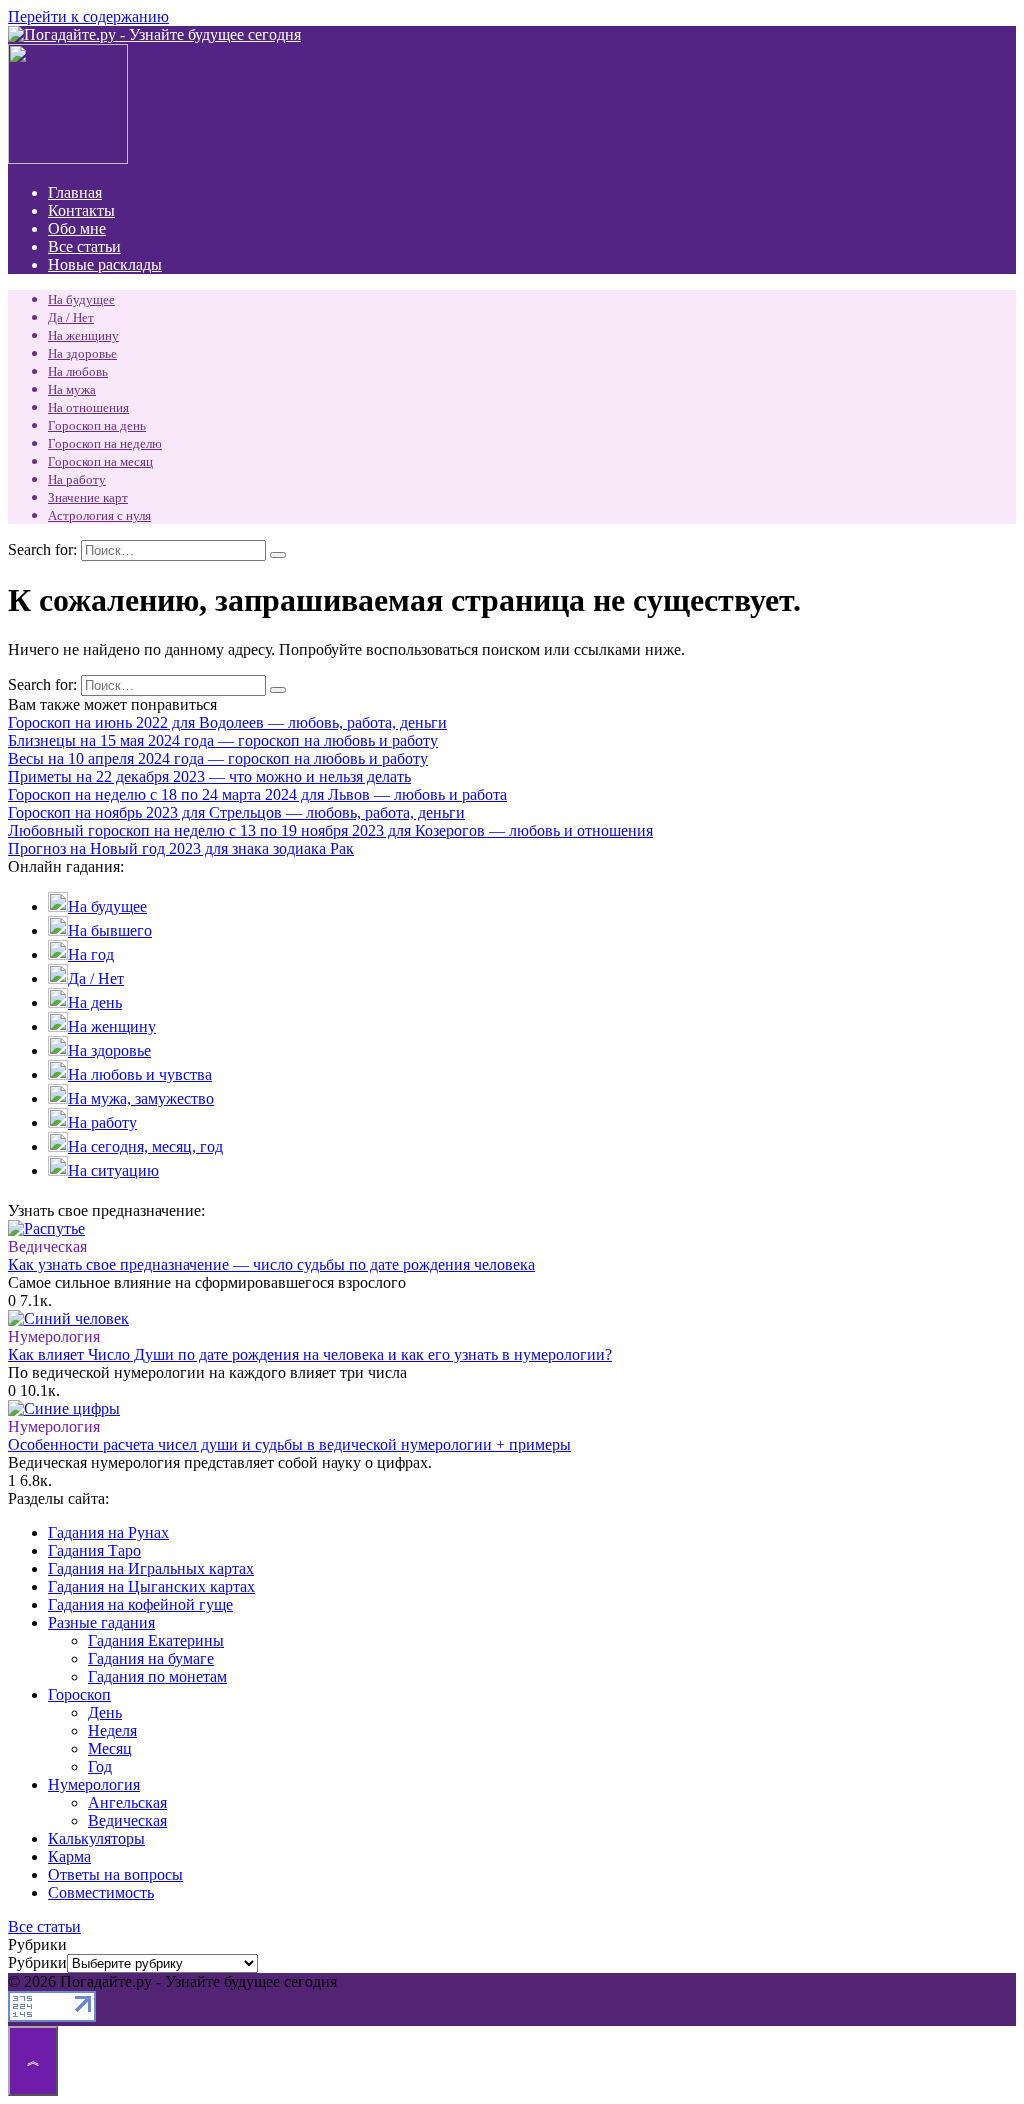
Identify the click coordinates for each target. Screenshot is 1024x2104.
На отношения (88, 407)
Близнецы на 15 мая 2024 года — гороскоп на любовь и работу (223, 740)
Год (100, 1766)
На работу (77, 479)
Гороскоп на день (97, 425)
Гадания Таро (94, 1550)
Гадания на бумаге (151, 1658)
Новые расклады (105, 264)
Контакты (81, 210)
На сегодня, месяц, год (145, 1146)
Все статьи (84, 246)
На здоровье (82, 353)
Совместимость (101, 1892)
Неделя (112, 1730)
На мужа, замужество (141, 1098)
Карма (69, 1856)
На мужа (72, 389)
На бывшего (110, 930)
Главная (75, 192)
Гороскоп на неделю (105, 443)
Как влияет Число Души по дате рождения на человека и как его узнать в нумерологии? (310, 1354)
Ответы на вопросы (115, 1874)
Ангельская (127, 1802)
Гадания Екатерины (156, 1640)
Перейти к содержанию (88, 16)
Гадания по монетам (157, 1676)
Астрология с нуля (99, 515)
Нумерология (94, 1784)
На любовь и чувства (140, 1074)
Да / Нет (71, 317)
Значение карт (88, 497)
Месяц (110, 1748)
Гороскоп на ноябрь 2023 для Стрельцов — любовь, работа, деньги (236, 812)
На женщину (83, 335)
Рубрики (37, 1962)
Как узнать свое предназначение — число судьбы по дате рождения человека (271, 1264)
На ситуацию (113, 1170)
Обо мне (77, 228)
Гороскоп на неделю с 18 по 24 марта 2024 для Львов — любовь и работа (257, 794)
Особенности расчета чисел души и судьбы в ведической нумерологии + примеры (289, 1444)
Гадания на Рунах (108, 1532)
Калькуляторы (96, 1838)
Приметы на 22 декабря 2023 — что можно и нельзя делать (209, 776)
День (105, 1712)
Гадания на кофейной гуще (140, 1604)
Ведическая (127, 1820)
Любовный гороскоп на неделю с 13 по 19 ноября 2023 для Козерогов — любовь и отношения (330, 830)
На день (95, 1002)
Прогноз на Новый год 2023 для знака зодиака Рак (181, 848)
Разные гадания (101, 1622)
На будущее (81, 299)
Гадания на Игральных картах (151, 1568)
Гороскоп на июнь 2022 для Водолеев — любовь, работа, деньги (227, 722)
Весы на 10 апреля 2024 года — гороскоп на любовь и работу (218, 758)
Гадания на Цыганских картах (151, 1586)
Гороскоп (79, 1694)
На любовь (78, 371)
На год (91, 954)
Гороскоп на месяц (100, 461)
